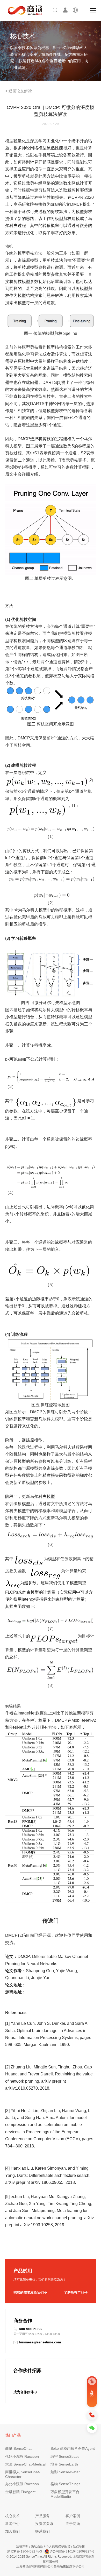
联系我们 (42, 2531)
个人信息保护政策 (58, 2547)
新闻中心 (12, 2524)
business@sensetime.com (40, 2342)
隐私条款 (37, 2547)
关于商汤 (73, 2524)
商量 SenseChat (18, 2448)
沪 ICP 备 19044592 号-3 (24, 2551)
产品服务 (42, 2516)
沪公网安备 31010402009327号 (72, 2551)
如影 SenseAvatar (65, 2472)
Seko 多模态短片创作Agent (73, 2448)
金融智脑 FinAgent (20, 2492)
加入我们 (12, 2531)
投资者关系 (44, 2524)
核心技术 (12, 2516)
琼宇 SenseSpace (65, 2456)
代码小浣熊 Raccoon (22, 2456)
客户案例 (73, 2516)
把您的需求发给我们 (29, 2292)
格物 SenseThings (65, 2484)
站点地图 (79, 2547)
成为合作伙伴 (24, 2392)
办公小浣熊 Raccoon (22, 2484)
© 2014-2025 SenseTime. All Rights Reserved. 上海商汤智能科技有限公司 (51, 2559)
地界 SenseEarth (64, 2464)
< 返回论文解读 (19, 91)
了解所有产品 (74, 2292)
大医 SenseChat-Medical (25, 2464)
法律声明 (22, 2547)
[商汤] (21, 10)
